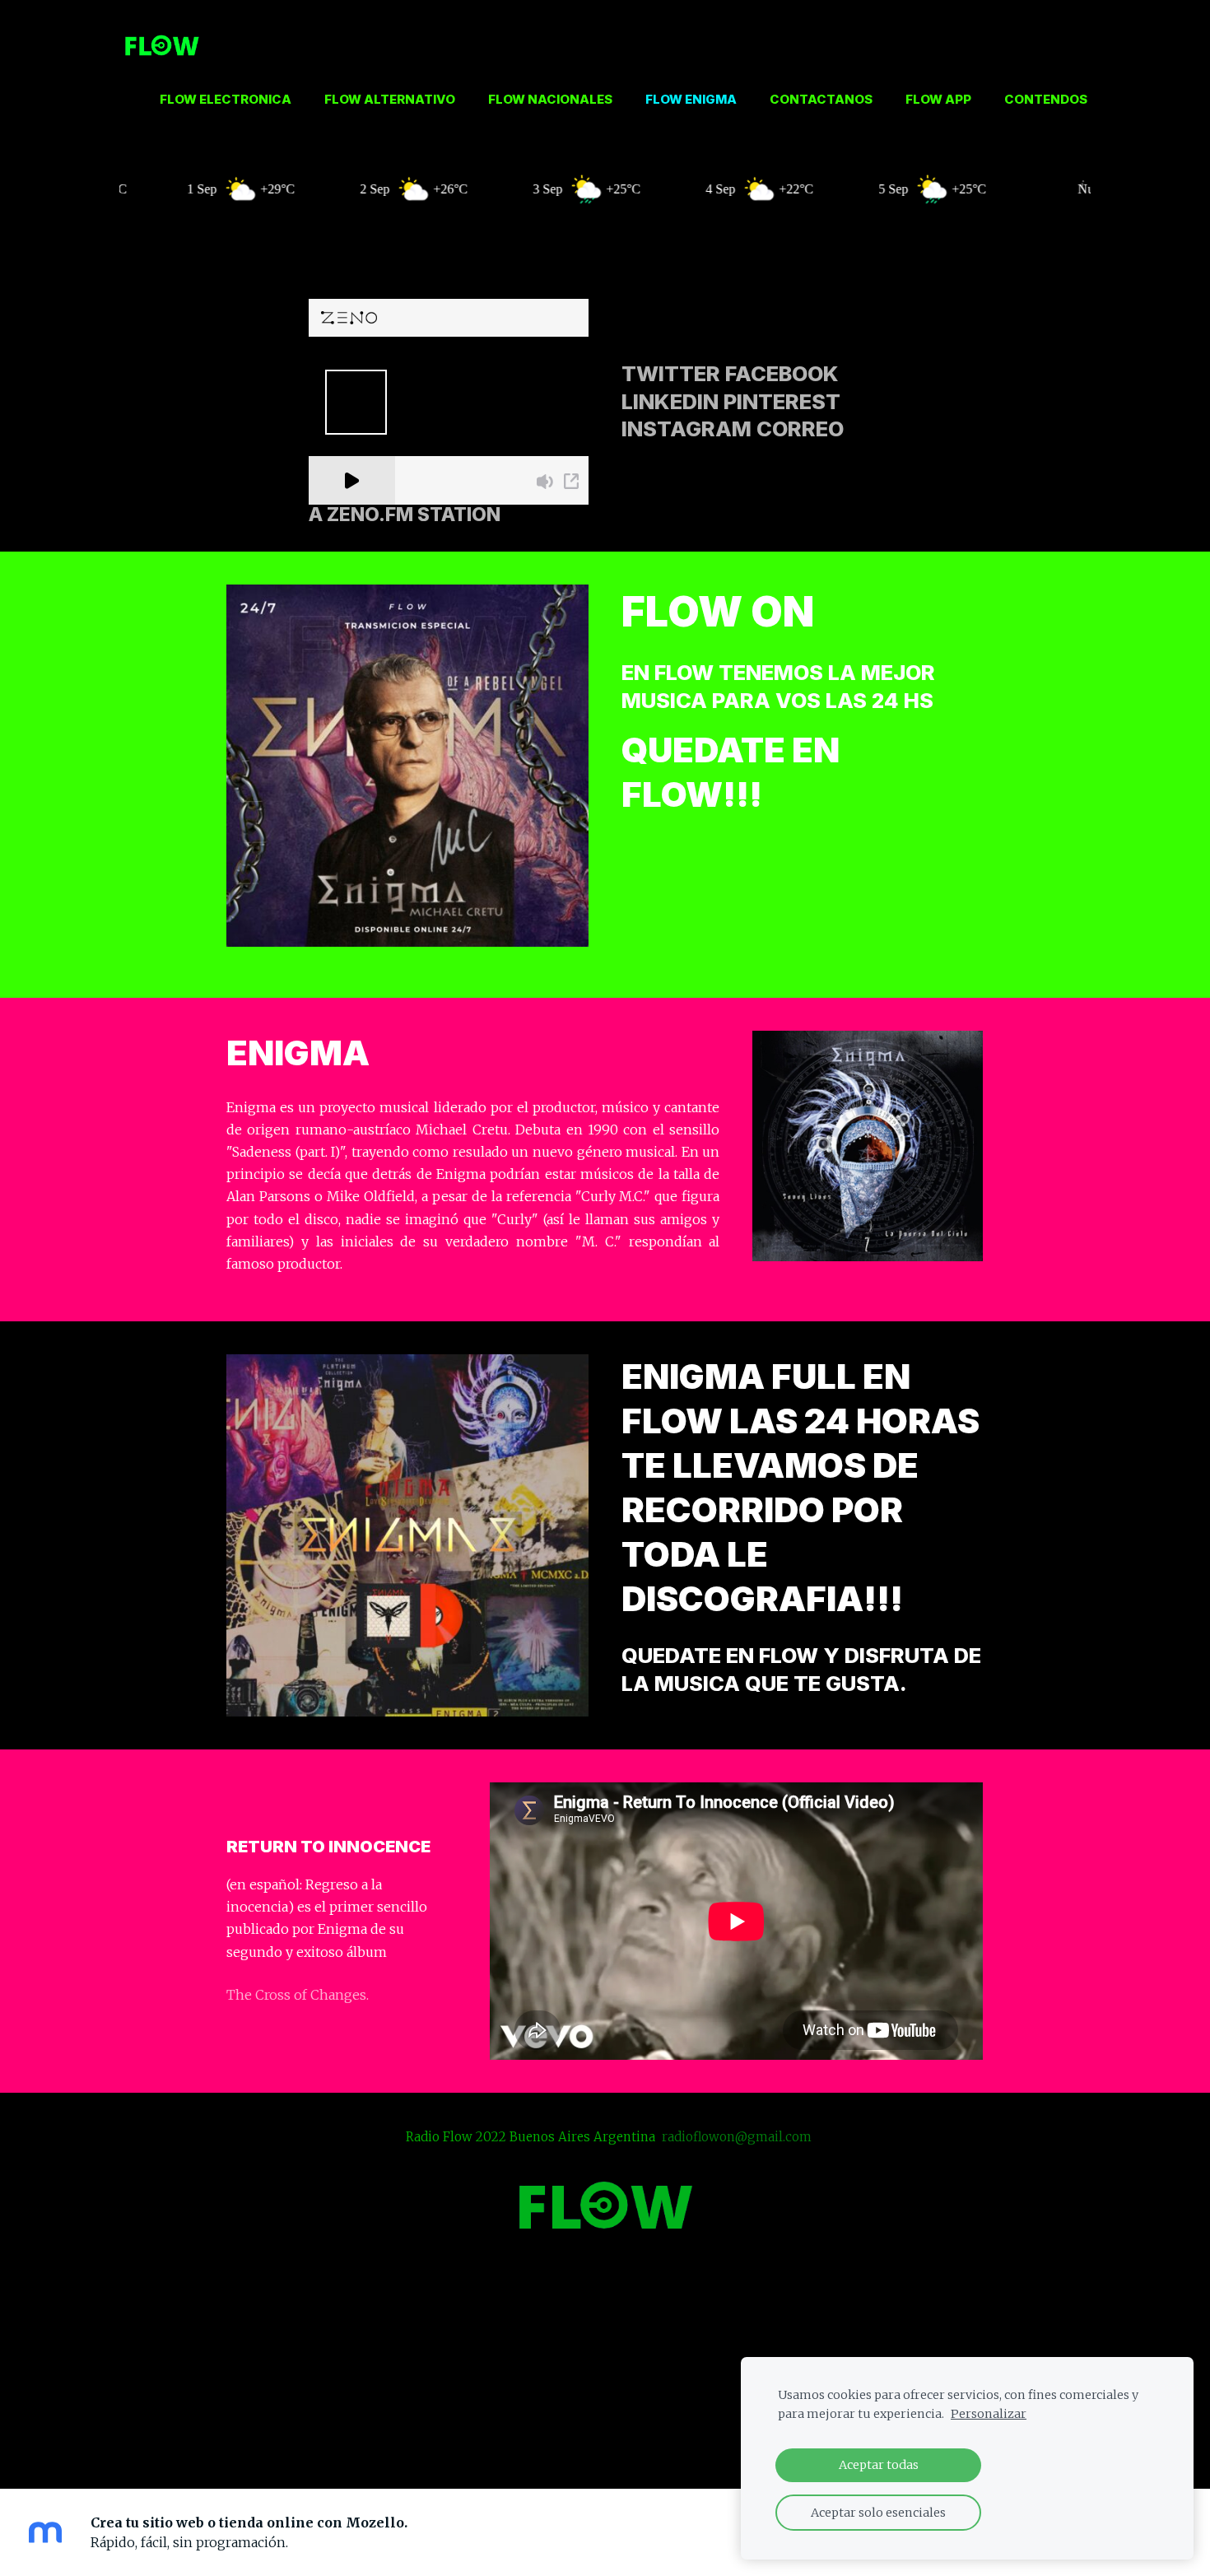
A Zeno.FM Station (405, 515)
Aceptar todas (879, 2465)
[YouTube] (677, 2437)
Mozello (542, 2392)
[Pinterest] (605, 2437)
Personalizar (989, 2414)
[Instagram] (641, 2437)
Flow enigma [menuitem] (691, 99)
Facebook (782, 373)
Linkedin (670, 401)
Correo (800, 429)
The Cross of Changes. (298, 1995)
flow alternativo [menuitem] (390, 99)
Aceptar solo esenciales (878, 2513)
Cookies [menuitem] (605, 2345)
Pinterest (782, 401)
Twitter (671, 373)
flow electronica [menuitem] (226, 99)
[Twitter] (533, 2437)
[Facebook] (569, 2437)
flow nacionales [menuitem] (550, 99)
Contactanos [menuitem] (821, 99)
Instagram (686, 429)
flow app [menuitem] (938, 99)
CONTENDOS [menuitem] (1046, 99)
